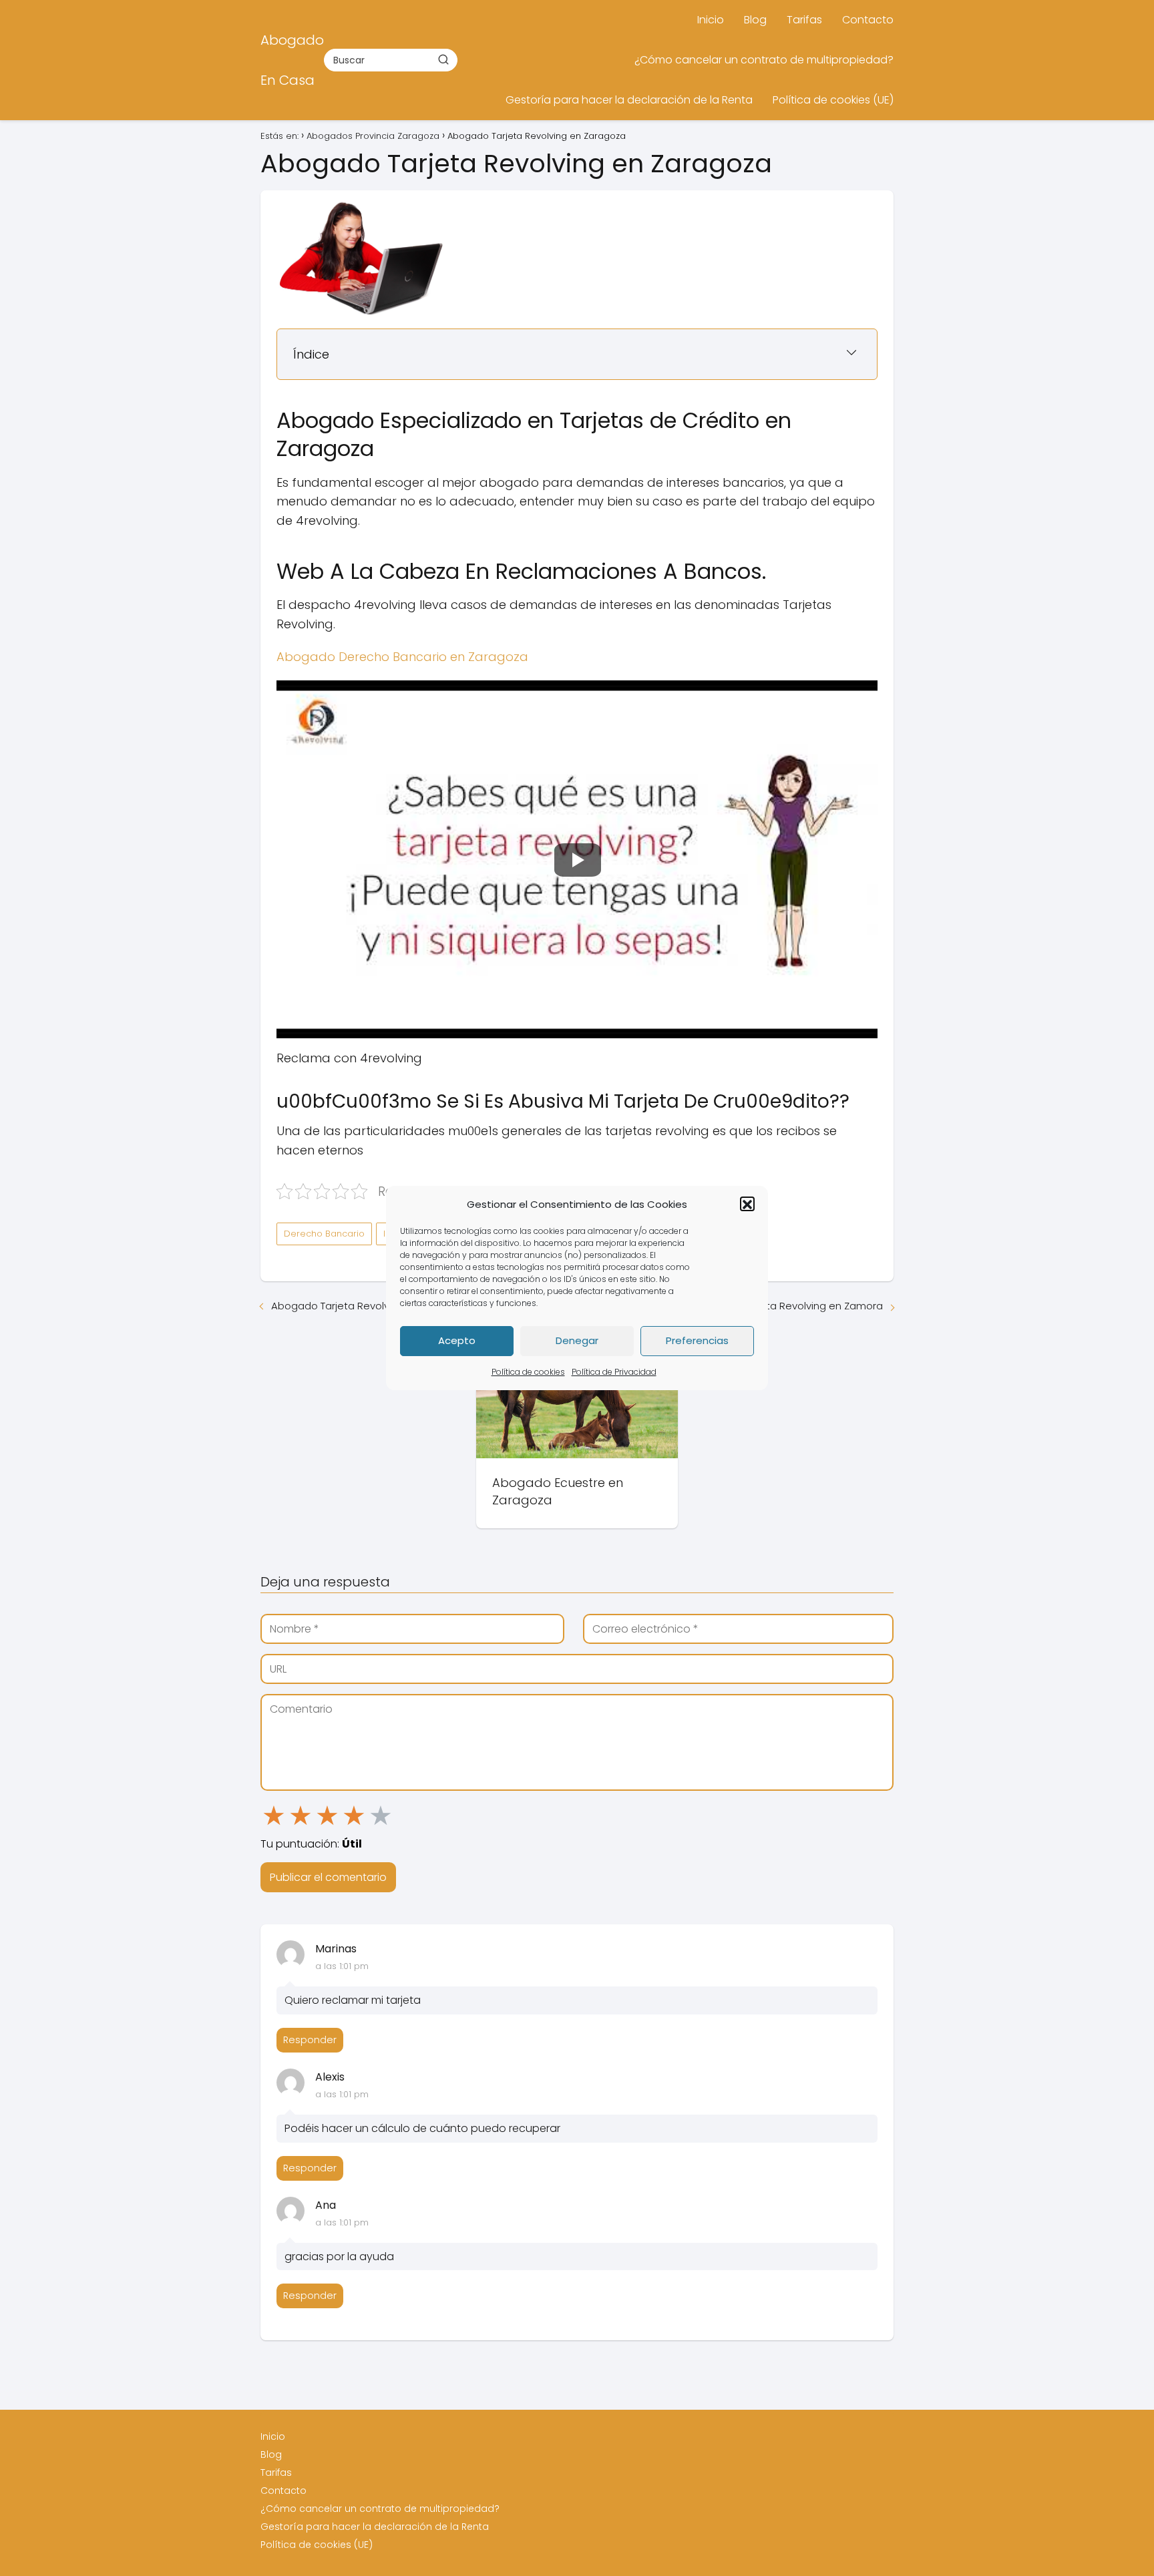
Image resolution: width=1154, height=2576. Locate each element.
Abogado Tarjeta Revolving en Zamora (788, 1306)
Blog (755, 20)
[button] (747, 1205)
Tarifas (804, 20)
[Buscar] (443, 59)
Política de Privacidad (614, 1372)
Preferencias (697, 1341)
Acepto (457, 1341)
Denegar (577, 1341)
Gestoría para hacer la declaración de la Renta (629, 100)
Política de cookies (528, 1372)
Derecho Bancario (324, 1234)
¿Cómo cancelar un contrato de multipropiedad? (764, 60)
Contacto (868, 20)
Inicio (711, 20)
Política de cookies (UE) (833, 100)
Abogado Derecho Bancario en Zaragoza (402, 657)
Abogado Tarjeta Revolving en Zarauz (363, 1306)
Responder (310, 2040)
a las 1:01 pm (342, 1966)
